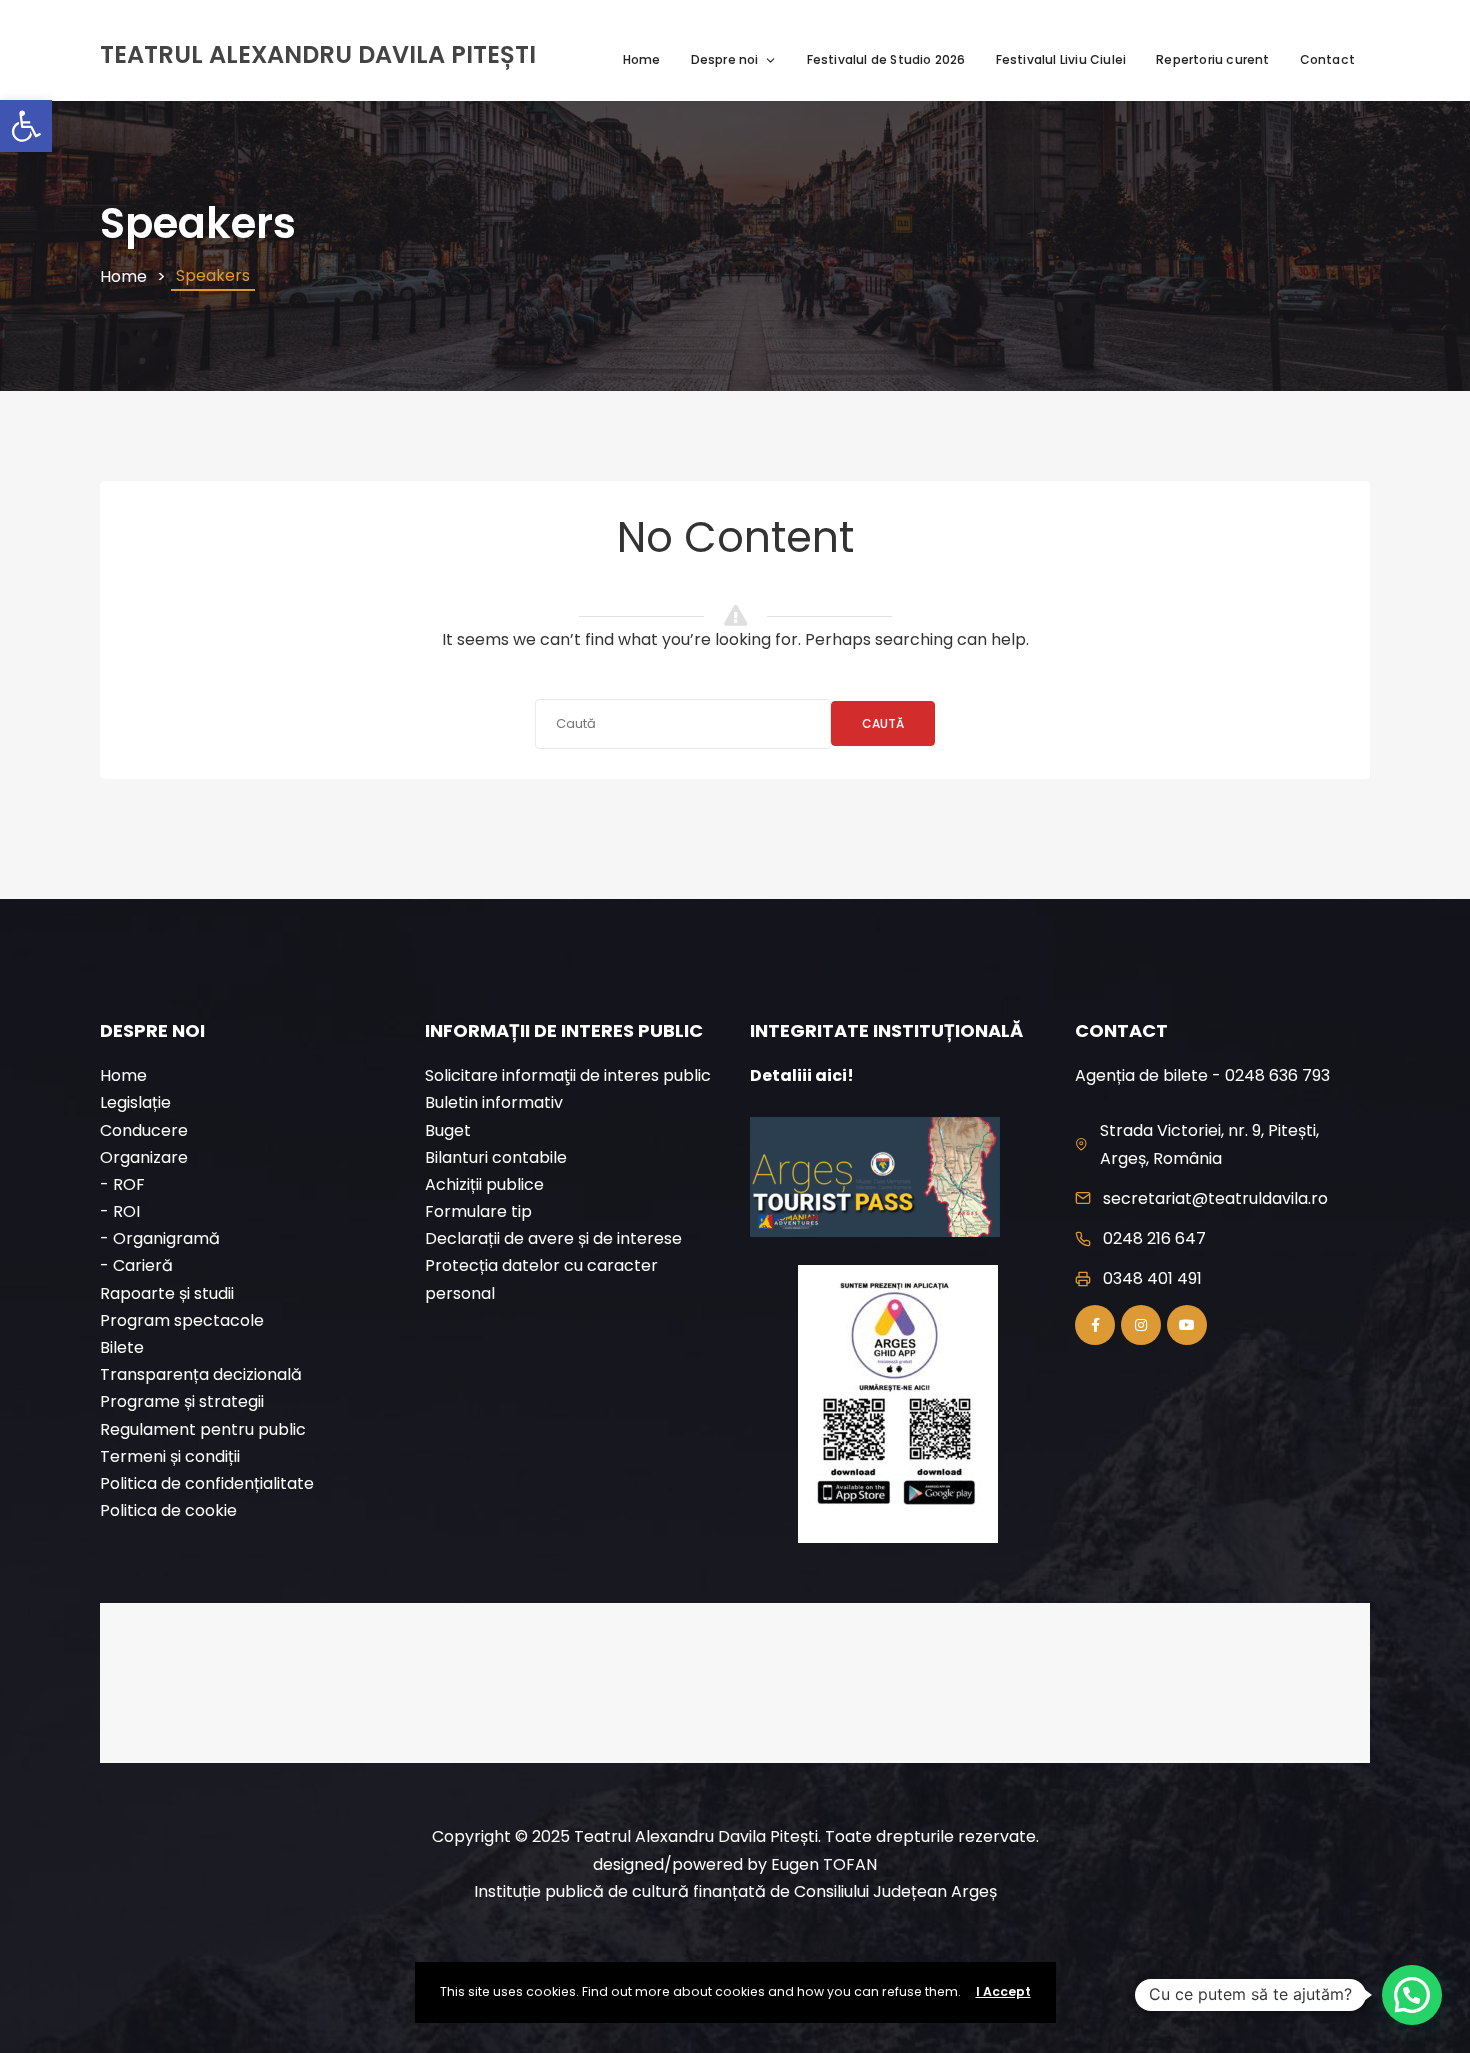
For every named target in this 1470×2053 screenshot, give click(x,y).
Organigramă (166, 1238)
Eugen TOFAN (824, 1864)
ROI (126, 1211)
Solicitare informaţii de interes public (568, 1075)
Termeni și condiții (170, 1456)
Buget (448, 1130)
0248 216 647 (1154, 1238)
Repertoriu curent (1212, 59)
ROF (129, 1184)
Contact (1327, 59)
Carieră (143, 1265)
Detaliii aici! (802, 1075)
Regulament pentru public (203, 1429)
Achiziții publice (484, 1184)
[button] (26, 126)
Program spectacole (182, 1320)
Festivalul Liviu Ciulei (1061, 59)
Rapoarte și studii (167, 1293)
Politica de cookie (168, 1510)
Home (642, 59)
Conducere (144, 1130)
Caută (883, 723)
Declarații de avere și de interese (553, 1238)
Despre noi (725, 59)
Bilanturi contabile (496, 1157)
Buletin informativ (494, 1102)
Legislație (135, 1102)
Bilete (122, 1347)
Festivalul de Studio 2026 (886, 59)
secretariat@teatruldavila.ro (1215, 1198)
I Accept (1003, 1991)
